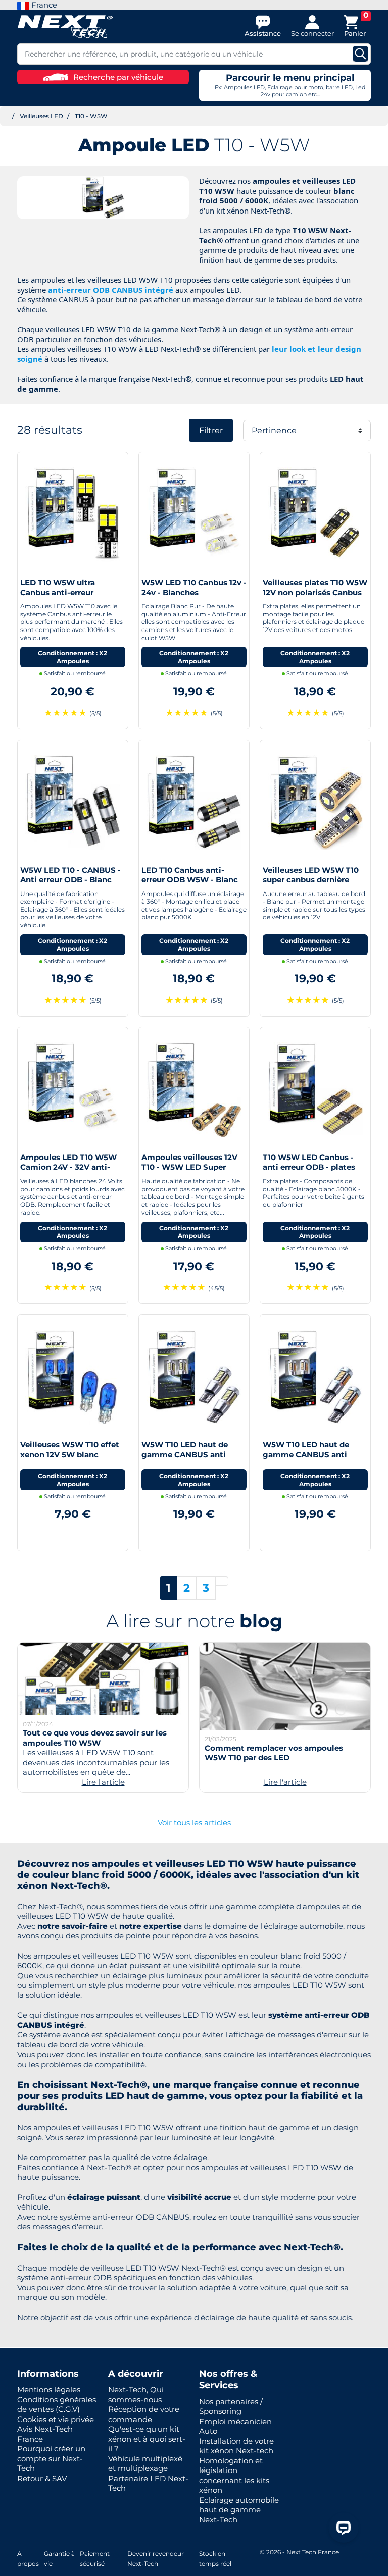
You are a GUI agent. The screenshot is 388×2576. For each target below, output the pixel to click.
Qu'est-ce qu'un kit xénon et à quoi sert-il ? (147, 2439)
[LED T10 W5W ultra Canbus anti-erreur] (73, 514)
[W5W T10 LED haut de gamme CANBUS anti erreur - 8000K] (194, 1376)
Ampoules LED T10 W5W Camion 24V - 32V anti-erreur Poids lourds (68, 1167)
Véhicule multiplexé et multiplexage (145, 2464)
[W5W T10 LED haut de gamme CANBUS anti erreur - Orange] (315, 1376)
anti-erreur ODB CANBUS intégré (111, 290)
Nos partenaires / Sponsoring (231, 2407)
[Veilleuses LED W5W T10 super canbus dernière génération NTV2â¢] (315, 801)
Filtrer (211, 430)
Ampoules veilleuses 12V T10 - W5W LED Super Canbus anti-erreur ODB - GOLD (191, 1172)
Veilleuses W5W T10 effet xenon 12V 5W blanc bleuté (70, 1454)
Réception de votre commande (144, 2414)
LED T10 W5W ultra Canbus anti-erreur (58, 587)
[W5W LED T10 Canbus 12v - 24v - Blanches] (194, 514)
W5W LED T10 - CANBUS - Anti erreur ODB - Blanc (70, 875)
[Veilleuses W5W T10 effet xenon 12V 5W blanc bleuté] (73, 1376)
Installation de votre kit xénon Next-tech (236, 2446)
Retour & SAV (42, 2478)
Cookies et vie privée (56, 2419)
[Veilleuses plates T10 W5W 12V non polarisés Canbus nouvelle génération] (315, 514)
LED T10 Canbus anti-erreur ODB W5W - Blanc (190, 875)
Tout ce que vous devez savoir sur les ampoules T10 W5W (95, 1738)
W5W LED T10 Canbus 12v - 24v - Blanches (194, 587)
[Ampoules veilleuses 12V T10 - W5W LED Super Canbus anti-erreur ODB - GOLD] (194, 1089)
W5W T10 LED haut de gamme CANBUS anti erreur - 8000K (185, 1454)
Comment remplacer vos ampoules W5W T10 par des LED (274, 1753)
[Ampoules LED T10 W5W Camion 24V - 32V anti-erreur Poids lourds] (73, 1089)
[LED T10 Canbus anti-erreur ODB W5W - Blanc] (194, 801)
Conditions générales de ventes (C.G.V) (57, 2405)
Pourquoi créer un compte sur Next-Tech (51, 2458)
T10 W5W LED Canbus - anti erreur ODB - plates (309, 1162)
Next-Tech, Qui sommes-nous (136, 2395)
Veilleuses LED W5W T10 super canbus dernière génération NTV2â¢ (311, 880)
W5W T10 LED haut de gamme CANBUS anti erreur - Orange (306, 1454)
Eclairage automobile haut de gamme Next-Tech (239, 2510)
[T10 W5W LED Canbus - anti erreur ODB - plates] (315, 1089)
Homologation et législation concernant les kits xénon (234, 2476)
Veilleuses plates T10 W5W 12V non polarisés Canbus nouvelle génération (315, 592)
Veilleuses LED (41, 116)
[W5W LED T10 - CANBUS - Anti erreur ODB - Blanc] (73, 801)
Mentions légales (49, 2389)
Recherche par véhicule (118, 77)
